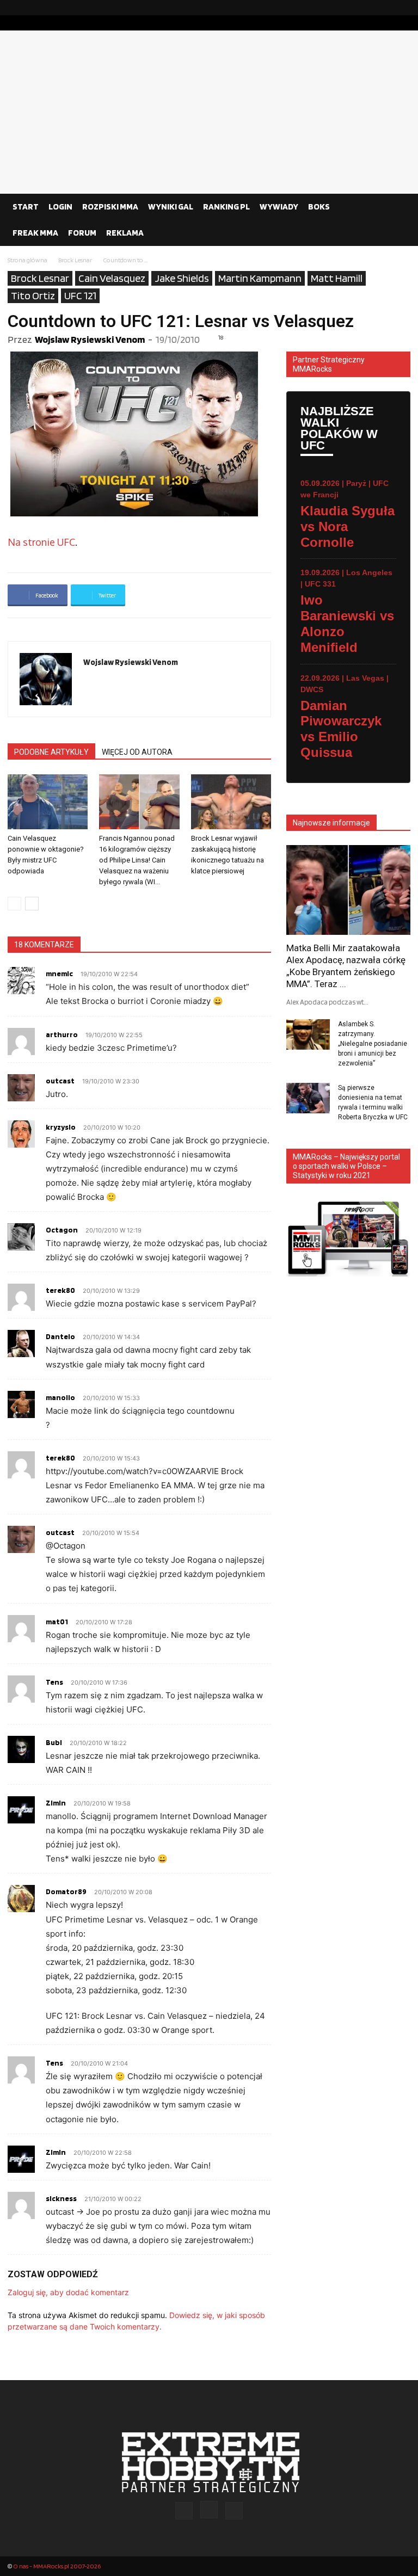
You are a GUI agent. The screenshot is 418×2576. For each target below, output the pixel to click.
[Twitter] (402, 8)
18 (221, 337)
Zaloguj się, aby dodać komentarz (68, 2292)
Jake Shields (182, 278)
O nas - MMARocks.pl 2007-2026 (57, 2566)
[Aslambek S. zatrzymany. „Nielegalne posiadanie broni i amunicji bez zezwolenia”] (308, 1034)
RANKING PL (226, 207)
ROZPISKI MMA (110, 207)
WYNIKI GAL (171, 207)
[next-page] (32, 904)
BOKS (319, 207)
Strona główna (27, 260)
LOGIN (60, 207)
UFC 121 (80, 295)
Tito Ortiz (33, 295)
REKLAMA (125, 233)
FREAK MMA (35, 233)
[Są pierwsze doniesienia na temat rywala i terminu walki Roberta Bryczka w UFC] (308, 1098)
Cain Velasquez (112, 278)
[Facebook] (367, 8)
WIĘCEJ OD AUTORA (137, 752)
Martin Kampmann (260, 278)
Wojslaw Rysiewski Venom (90, 339)
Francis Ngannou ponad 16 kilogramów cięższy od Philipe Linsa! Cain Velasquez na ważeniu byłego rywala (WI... (137, 860)
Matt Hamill (337, 278)
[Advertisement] (209, 112)
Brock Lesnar (75, 260)
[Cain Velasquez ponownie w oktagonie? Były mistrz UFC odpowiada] (48, 802)
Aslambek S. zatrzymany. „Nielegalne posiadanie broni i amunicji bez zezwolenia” (373, 1044)
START (26, 207)
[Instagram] (385, 8)
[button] (397, 207)
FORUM (82, 233)
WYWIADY (279, 207)
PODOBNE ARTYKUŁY (51, 752)
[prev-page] (14, 904)
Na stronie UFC (41, 542)
